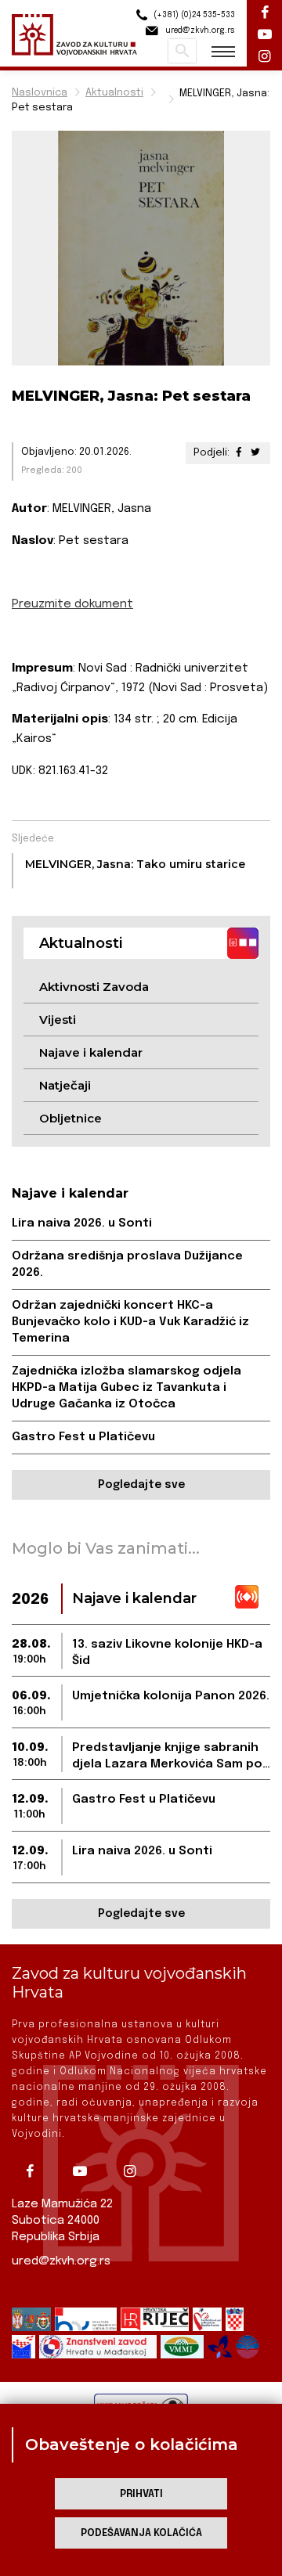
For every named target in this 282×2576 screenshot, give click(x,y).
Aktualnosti (114, 93)
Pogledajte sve (141, 1485)
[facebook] (35, 2171)
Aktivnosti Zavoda (94, 987)
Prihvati (141, 2494)
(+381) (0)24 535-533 (193, 15)
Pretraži (182, 51)
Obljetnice (70, 1118)
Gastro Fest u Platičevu (83, 1437)
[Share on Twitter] (255, 453)
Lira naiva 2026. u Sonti (82, 1223)
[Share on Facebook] (239, 453)
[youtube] (85, 2171)
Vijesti (58, 1020)
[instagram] (136, 2171)
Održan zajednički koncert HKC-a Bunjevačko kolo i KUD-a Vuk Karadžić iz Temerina (130, 1322)
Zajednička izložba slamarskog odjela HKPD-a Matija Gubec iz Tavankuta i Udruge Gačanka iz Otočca (127, 1388)
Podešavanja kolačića (141, 2533)
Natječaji (65, 1085)
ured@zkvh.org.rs (61, 2261)
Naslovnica (40, 93)
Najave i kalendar (91, 1052)
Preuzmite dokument (72, 604)
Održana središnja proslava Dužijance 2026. (127, 1265)
